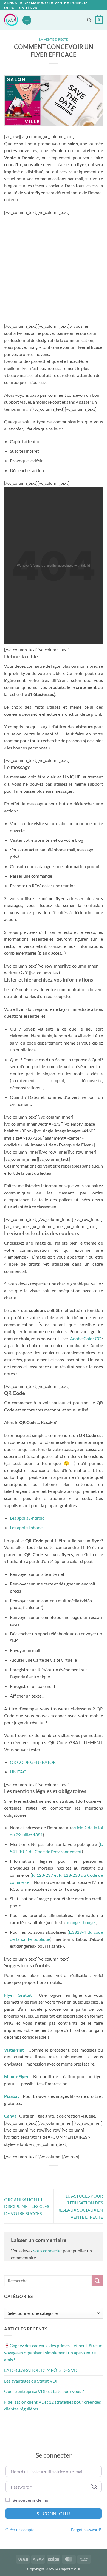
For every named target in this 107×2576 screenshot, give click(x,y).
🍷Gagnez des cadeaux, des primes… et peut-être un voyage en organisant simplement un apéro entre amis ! (53, 2352)
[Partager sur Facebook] (39, 2174)
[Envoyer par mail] (59, 2174)
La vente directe (54, 39)
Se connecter (54, 2513)
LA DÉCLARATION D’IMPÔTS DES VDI (41, 2370)
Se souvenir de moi (31, 2500)
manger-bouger (82, 1922)
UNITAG (18, 1772)
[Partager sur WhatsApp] (29, 2174)
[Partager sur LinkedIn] (78, 2174)
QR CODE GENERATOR (33, 1762)
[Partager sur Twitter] (48, 2174)
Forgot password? (86, 2530)
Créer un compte (20, 2530)
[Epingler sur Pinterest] (68, 2174)
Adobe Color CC (85, 1338)
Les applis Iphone (26, 1527)
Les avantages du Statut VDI (31, 2381)
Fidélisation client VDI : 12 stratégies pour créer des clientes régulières (53, 2405)
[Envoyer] (97, 2280)
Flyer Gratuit (18, 1995)
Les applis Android (27, 1518)
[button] (27, 20)
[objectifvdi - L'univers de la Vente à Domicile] (11, 20)
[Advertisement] (54, 269)
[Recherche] (89, 20)
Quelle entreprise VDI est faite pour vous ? (44, 2391)
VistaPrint (14, 2050)
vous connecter (48, 2251)
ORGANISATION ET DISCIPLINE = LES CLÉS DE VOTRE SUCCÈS (27, 2206)
